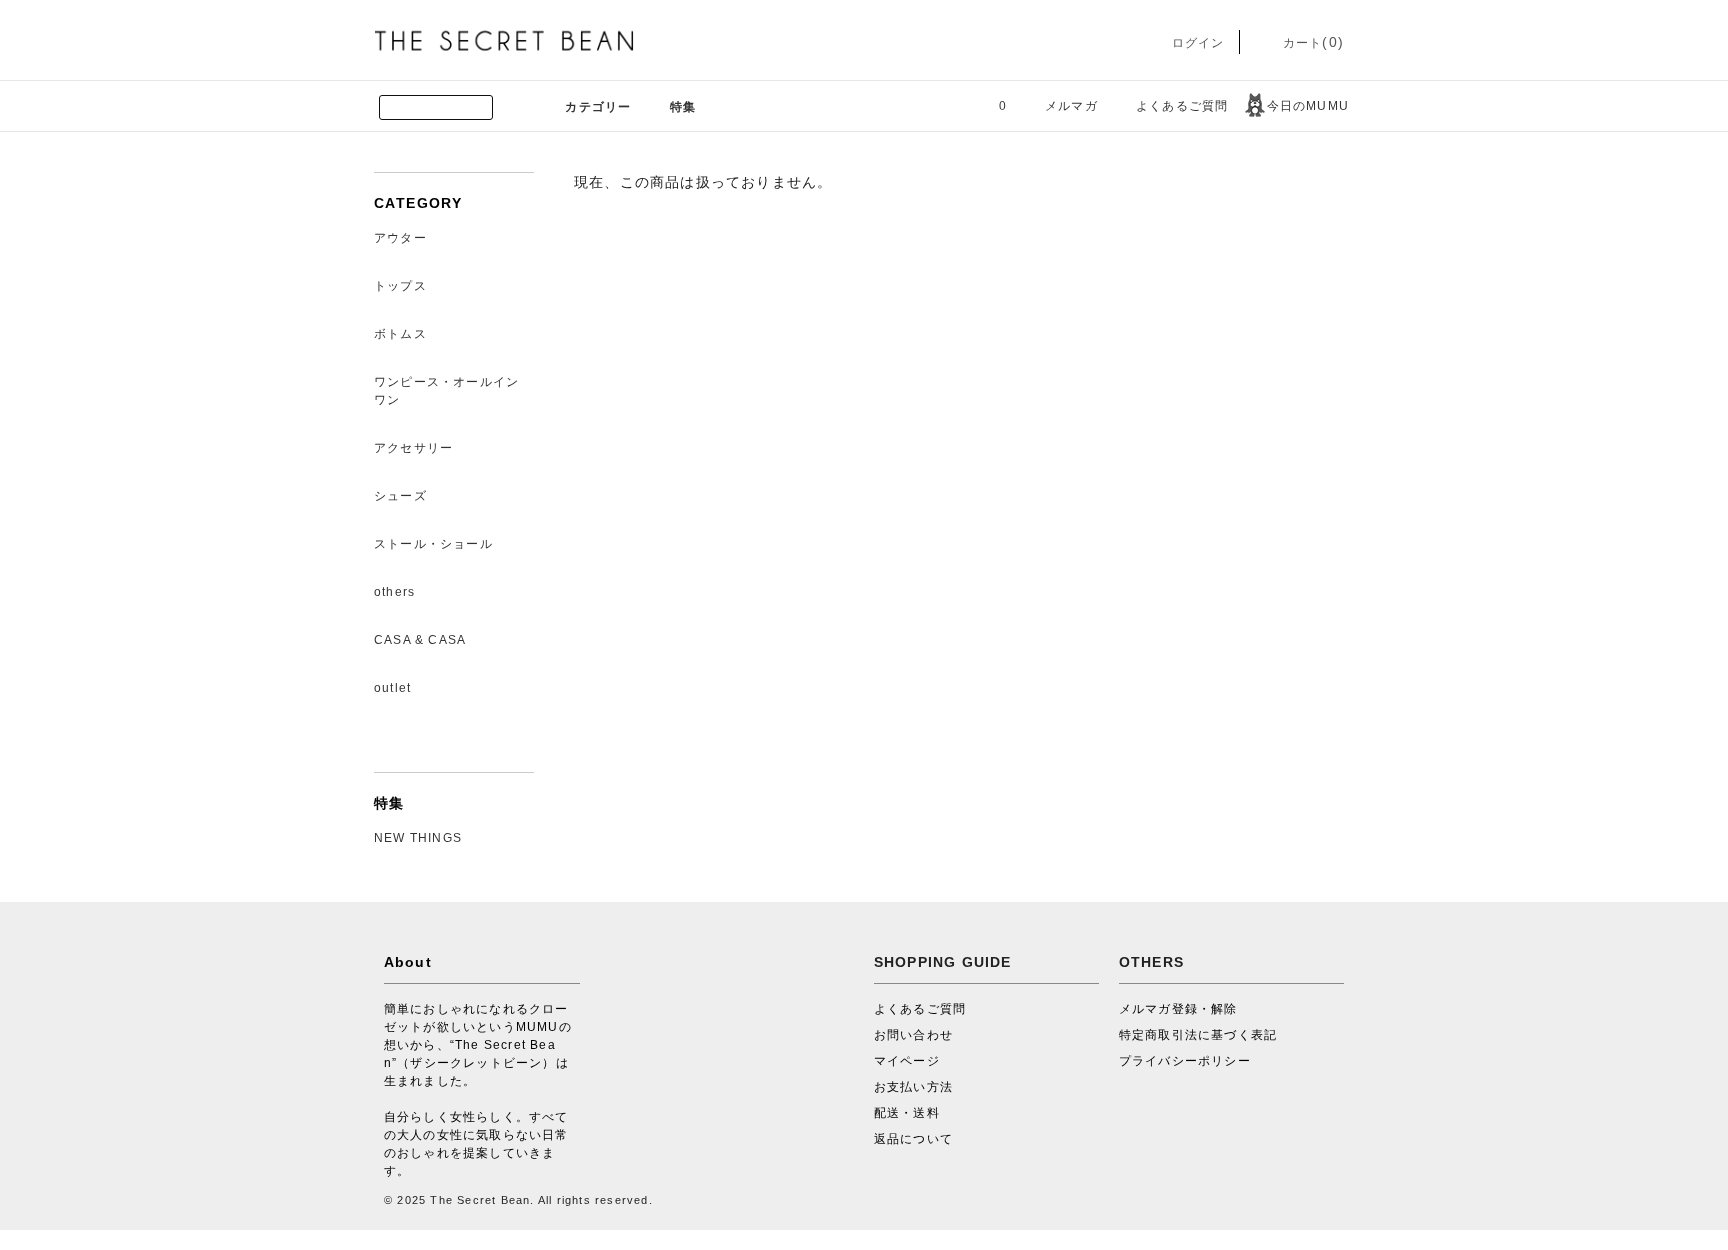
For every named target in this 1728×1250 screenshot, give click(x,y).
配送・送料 (907, 1113)
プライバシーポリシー (1185, 1061)
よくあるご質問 (1182, 106)
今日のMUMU (1308, 106)
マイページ (907, 1061)
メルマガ (1071, 106)
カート (1311, 43)
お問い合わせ (913, 1035)
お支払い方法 (913, 1087)
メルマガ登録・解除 (1178, 1009)
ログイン (1195, 43)
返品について (913, 1139)
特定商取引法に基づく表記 (1198, 1035)
